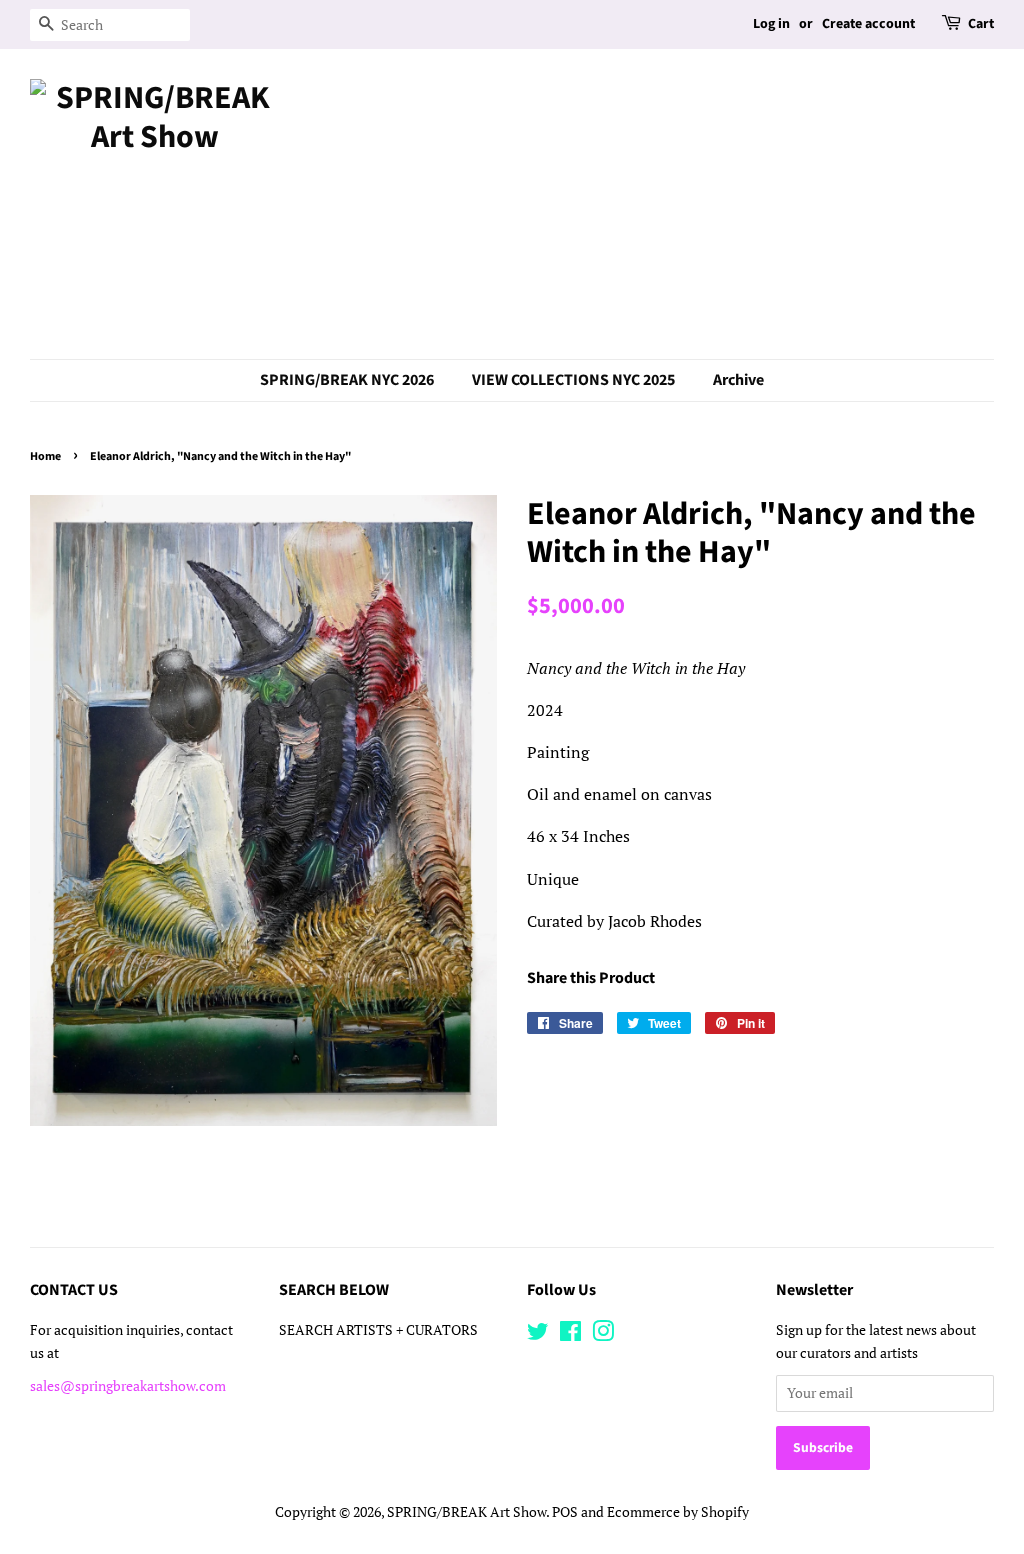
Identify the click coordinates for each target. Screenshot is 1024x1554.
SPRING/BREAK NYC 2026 (347, 380)
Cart (981, 24)
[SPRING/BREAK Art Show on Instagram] (603, 1335)
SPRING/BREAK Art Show (466, 1512)
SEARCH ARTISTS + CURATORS (378, 1330)
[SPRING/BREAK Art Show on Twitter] (538, 1335)
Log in (771, 24)
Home (45, 456)
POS (565, 1512)
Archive (738, 380)
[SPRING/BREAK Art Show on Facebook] (570, 1335)
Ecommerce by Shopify (678, 1512)
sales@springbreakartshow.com (128, 1386)
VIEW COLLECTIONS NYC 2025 (573, 380)
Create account (868, 24)
